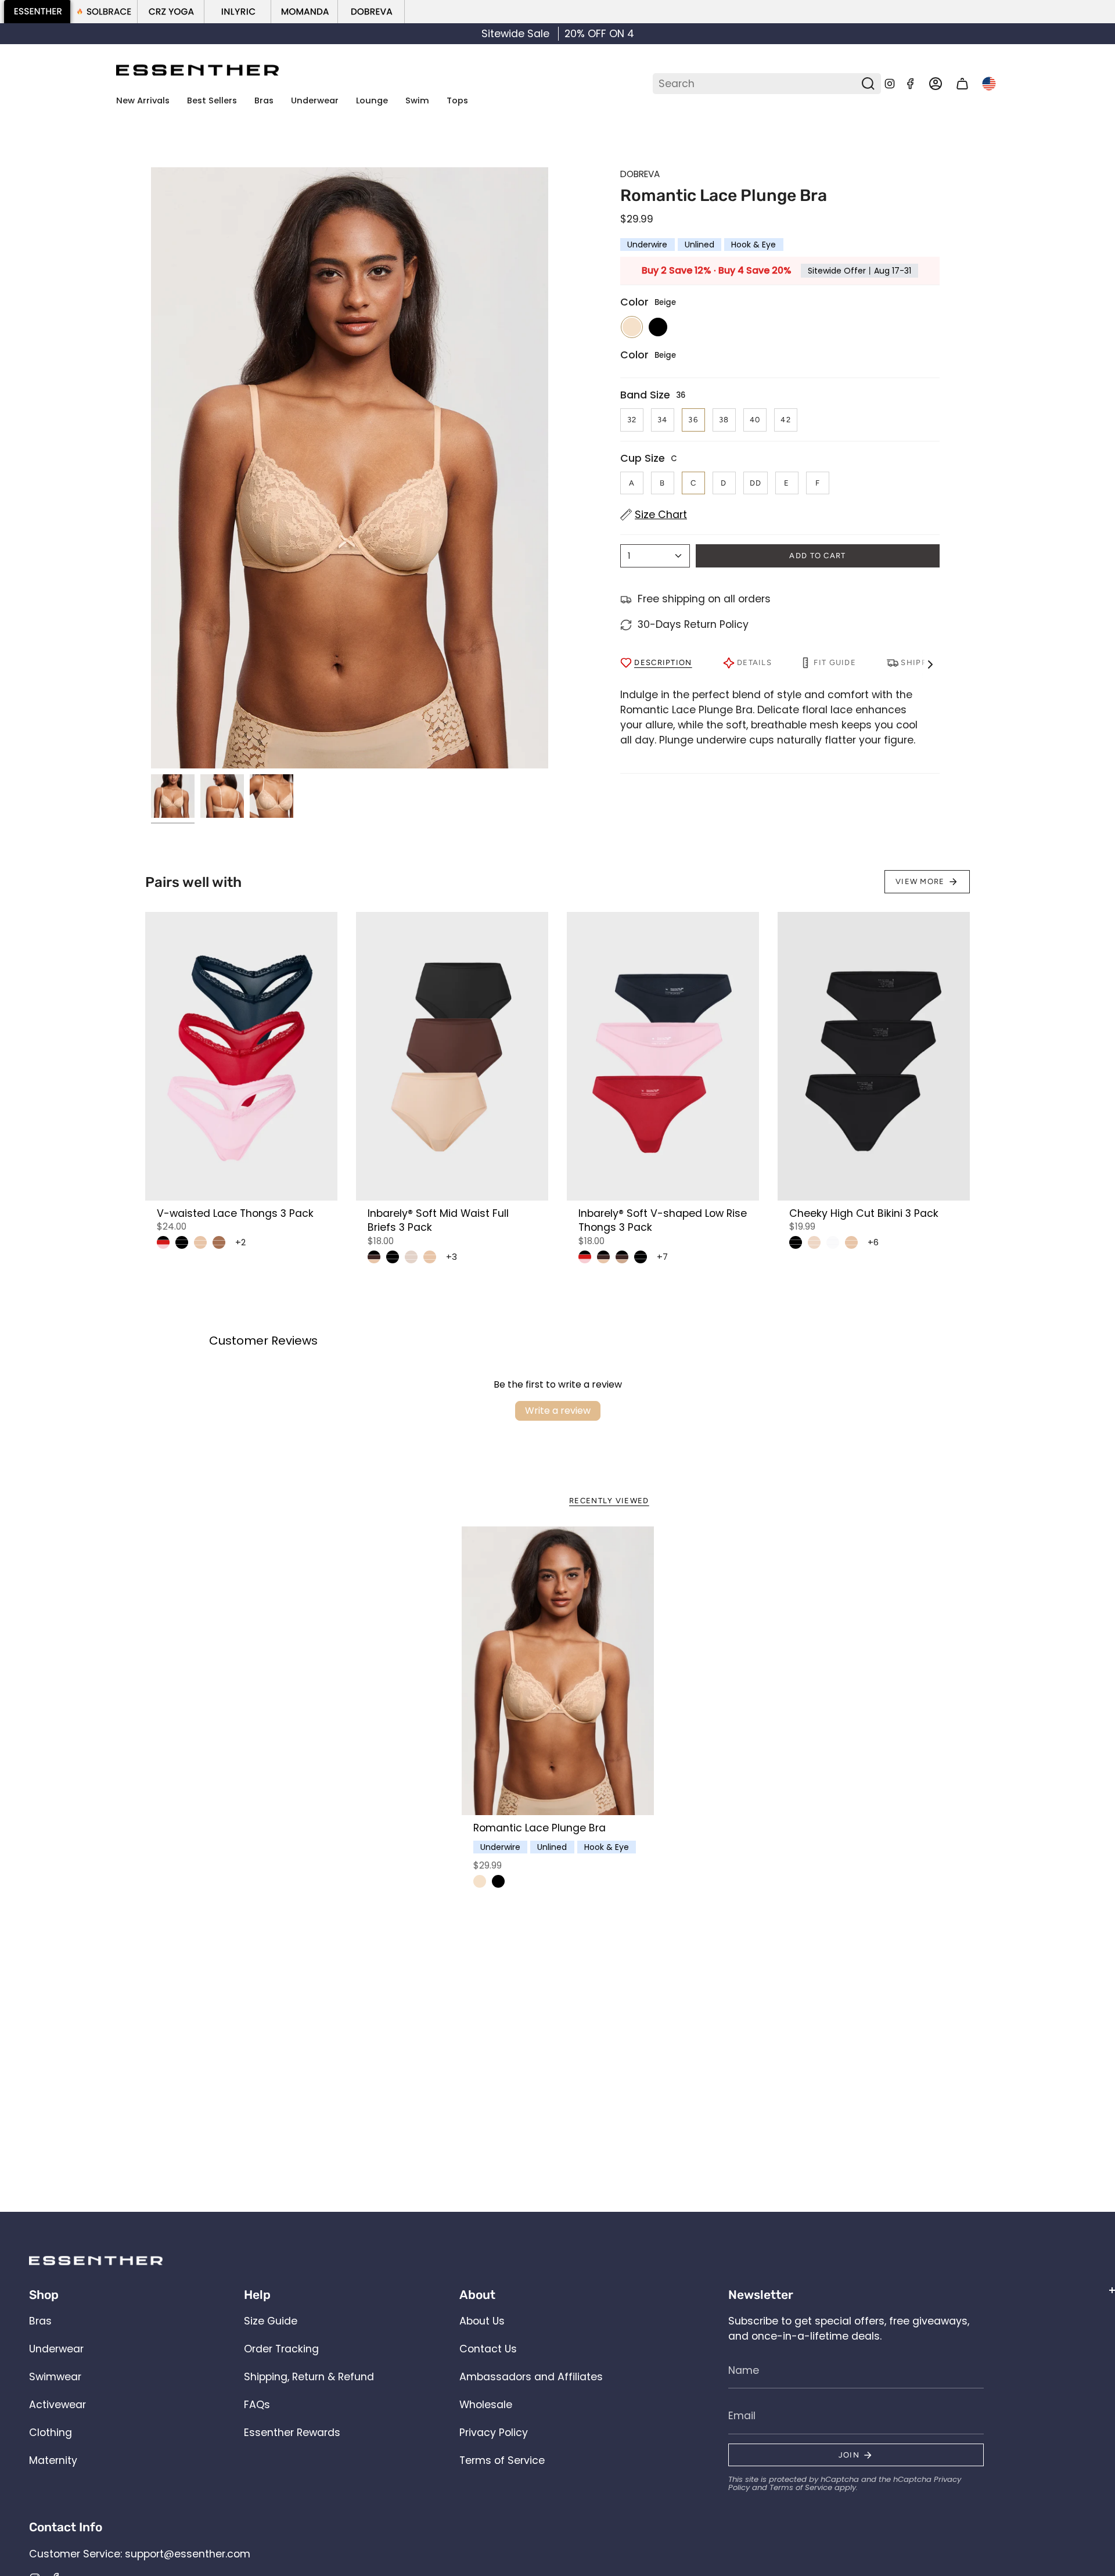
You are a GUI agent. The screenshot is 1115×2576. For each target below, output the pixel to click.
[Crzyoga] (171, 12)
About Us (482, 2321)
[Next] (1094, 34)
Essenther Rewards (292, 2433)
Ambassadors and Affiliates (531, 2377)
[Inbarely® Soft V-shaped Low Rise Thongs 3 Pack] (663, 1056)
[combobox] (758, 84)
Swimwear (55, 2377)
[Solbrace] (104, 12)
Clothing (51, 2433)
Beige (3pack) (814, 1242)
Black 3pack (182, 1242)
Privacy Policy (494, 2433)
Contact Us (488, 2349)
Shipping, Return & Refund (309, 2377)
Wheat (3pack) (411, 1257)
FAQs (257, 2405)
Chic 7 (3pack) (163, 1242)
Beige (480, 1881)
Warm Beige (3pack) (200, 1242)
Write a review (558, 1411)
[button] (264, 101)
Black (498, 1881)
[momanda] (305, 12)
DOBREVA (640, 174)
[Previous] (21, 34)
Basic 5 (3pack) (374, 1257)
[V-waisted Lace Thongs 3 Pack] (241, 1056)
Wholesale (486, 2405)
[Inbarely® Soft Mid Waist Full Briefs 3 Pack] (452, 1056)
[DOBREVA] (371, 12)
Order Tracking (281, 2349)
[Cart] (962, 84)
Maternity (53, 2460)
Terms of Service (502, 2460)
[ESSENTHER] (37, 12)
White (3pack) (833, 1242)
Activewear (57, 2405)
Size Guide (271, 2321)
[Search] (869, 84)
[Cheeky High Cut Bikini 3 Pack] (874, 1056)
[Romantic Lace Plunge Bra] (558, 1671)
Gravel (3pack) (219, 1242)
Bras (40, 2321)
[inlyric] (238, 12)
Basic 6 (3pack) (622, 1257)
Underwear (56, 2349)
